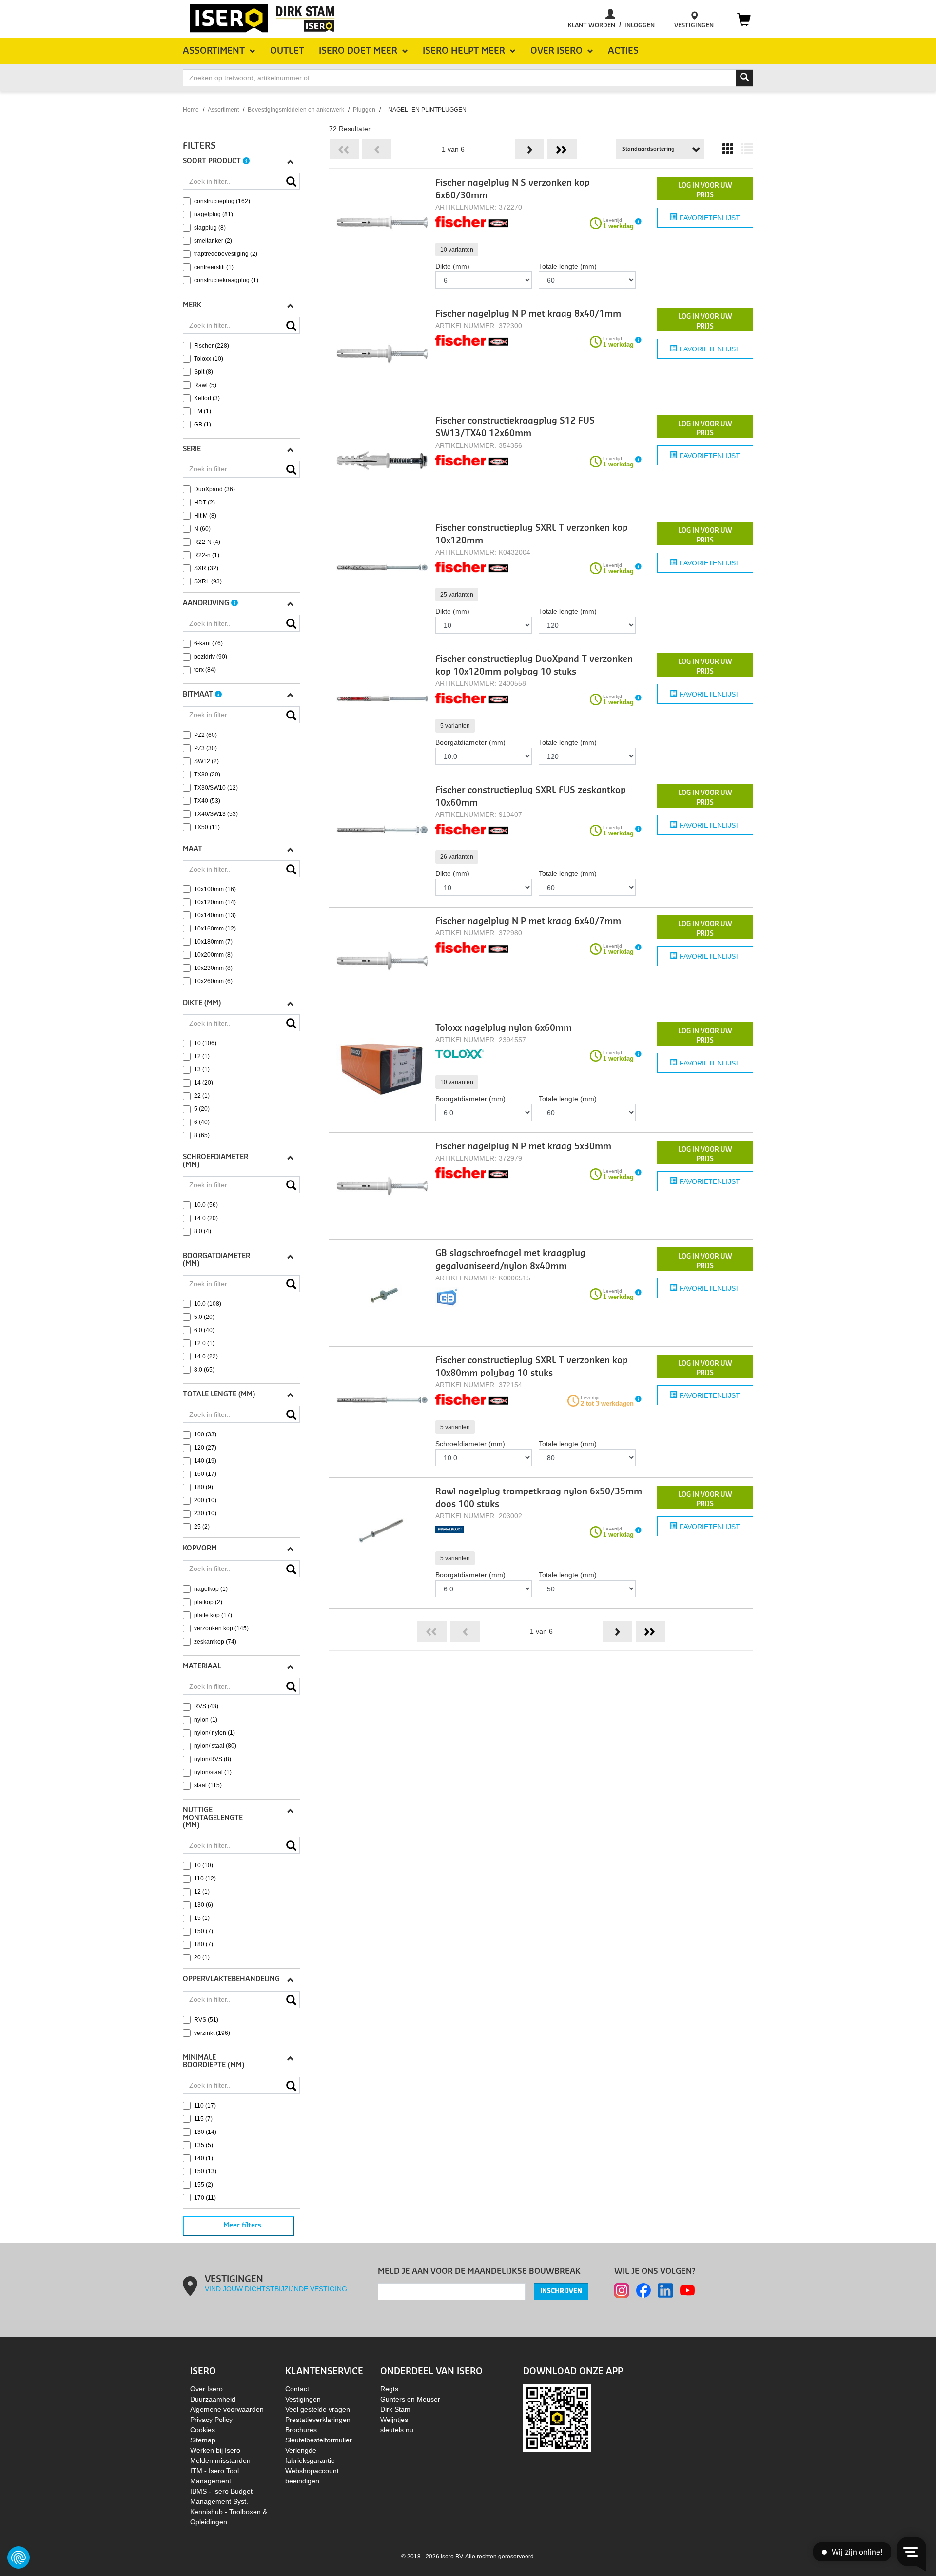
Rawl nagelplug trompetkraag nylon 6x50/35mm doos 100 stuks (539, 1498)
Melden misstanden (220, 2460)
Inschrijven (561, 2291)
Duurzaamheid (213, 2399)
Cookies (203, 2430)
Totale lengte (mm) (568, 266)
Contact (297, 2389)
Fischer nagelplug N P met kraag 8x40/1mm (528, 314)
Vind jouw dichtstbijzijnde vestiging (276, 2289)
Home (191, 110)
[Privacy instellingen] (19, 2557)
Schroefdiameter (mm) (470, 1444)
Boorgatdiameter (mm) (470, 742)
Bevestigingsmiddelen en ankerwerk (296, 110)
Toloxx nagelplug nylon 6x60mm (504, 1028)
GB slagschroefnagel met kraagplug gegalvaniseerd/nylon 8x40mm (510, 1260)
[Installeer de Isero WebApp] (557, 2418)
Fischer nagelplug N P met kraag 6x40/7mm (528, 921)
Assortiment (223, 110)
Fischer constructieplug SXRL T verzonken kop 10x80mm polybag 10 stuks (532, 1367)
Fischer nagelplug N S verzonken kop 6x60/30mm (513, 189)
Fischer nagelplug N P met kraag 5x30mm (523, 1147)
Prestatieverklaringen (318, 2420)
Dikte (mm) (452, 266)
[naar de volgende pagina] (529, 149)
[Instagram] (622, 2290)
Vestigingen (303, 2399)
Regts (389, 2389)
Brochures (301, 2430)
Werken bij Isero (215, 2450)
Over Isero (206, 2389)
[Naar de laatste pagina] (562, 149)
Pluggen (364, 110)
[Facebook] (643, 2290)
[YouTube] (687, 2290)
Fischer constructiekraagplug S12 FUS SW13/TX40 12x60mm (515, 427)
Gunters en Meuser (410, 2399)
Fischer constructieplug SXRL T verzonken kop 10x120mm (532, 534)
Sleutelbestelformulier (319, 2440)
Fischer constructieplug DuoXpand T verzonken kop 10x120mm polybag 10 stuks (534, 666)
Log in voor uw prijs (705, 190)
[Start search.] (744, 78)
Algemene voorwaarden (227, 2409)
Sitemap (203, 2440)
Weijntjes (394, 2420)
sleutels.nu (397, 2430)
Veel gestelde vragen (318, 2409)
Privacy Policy (211, 2420)
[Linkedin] (665, 2290)
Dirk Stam (395, 2409)
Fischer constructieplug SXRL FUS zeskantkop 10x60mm (531, 797)
